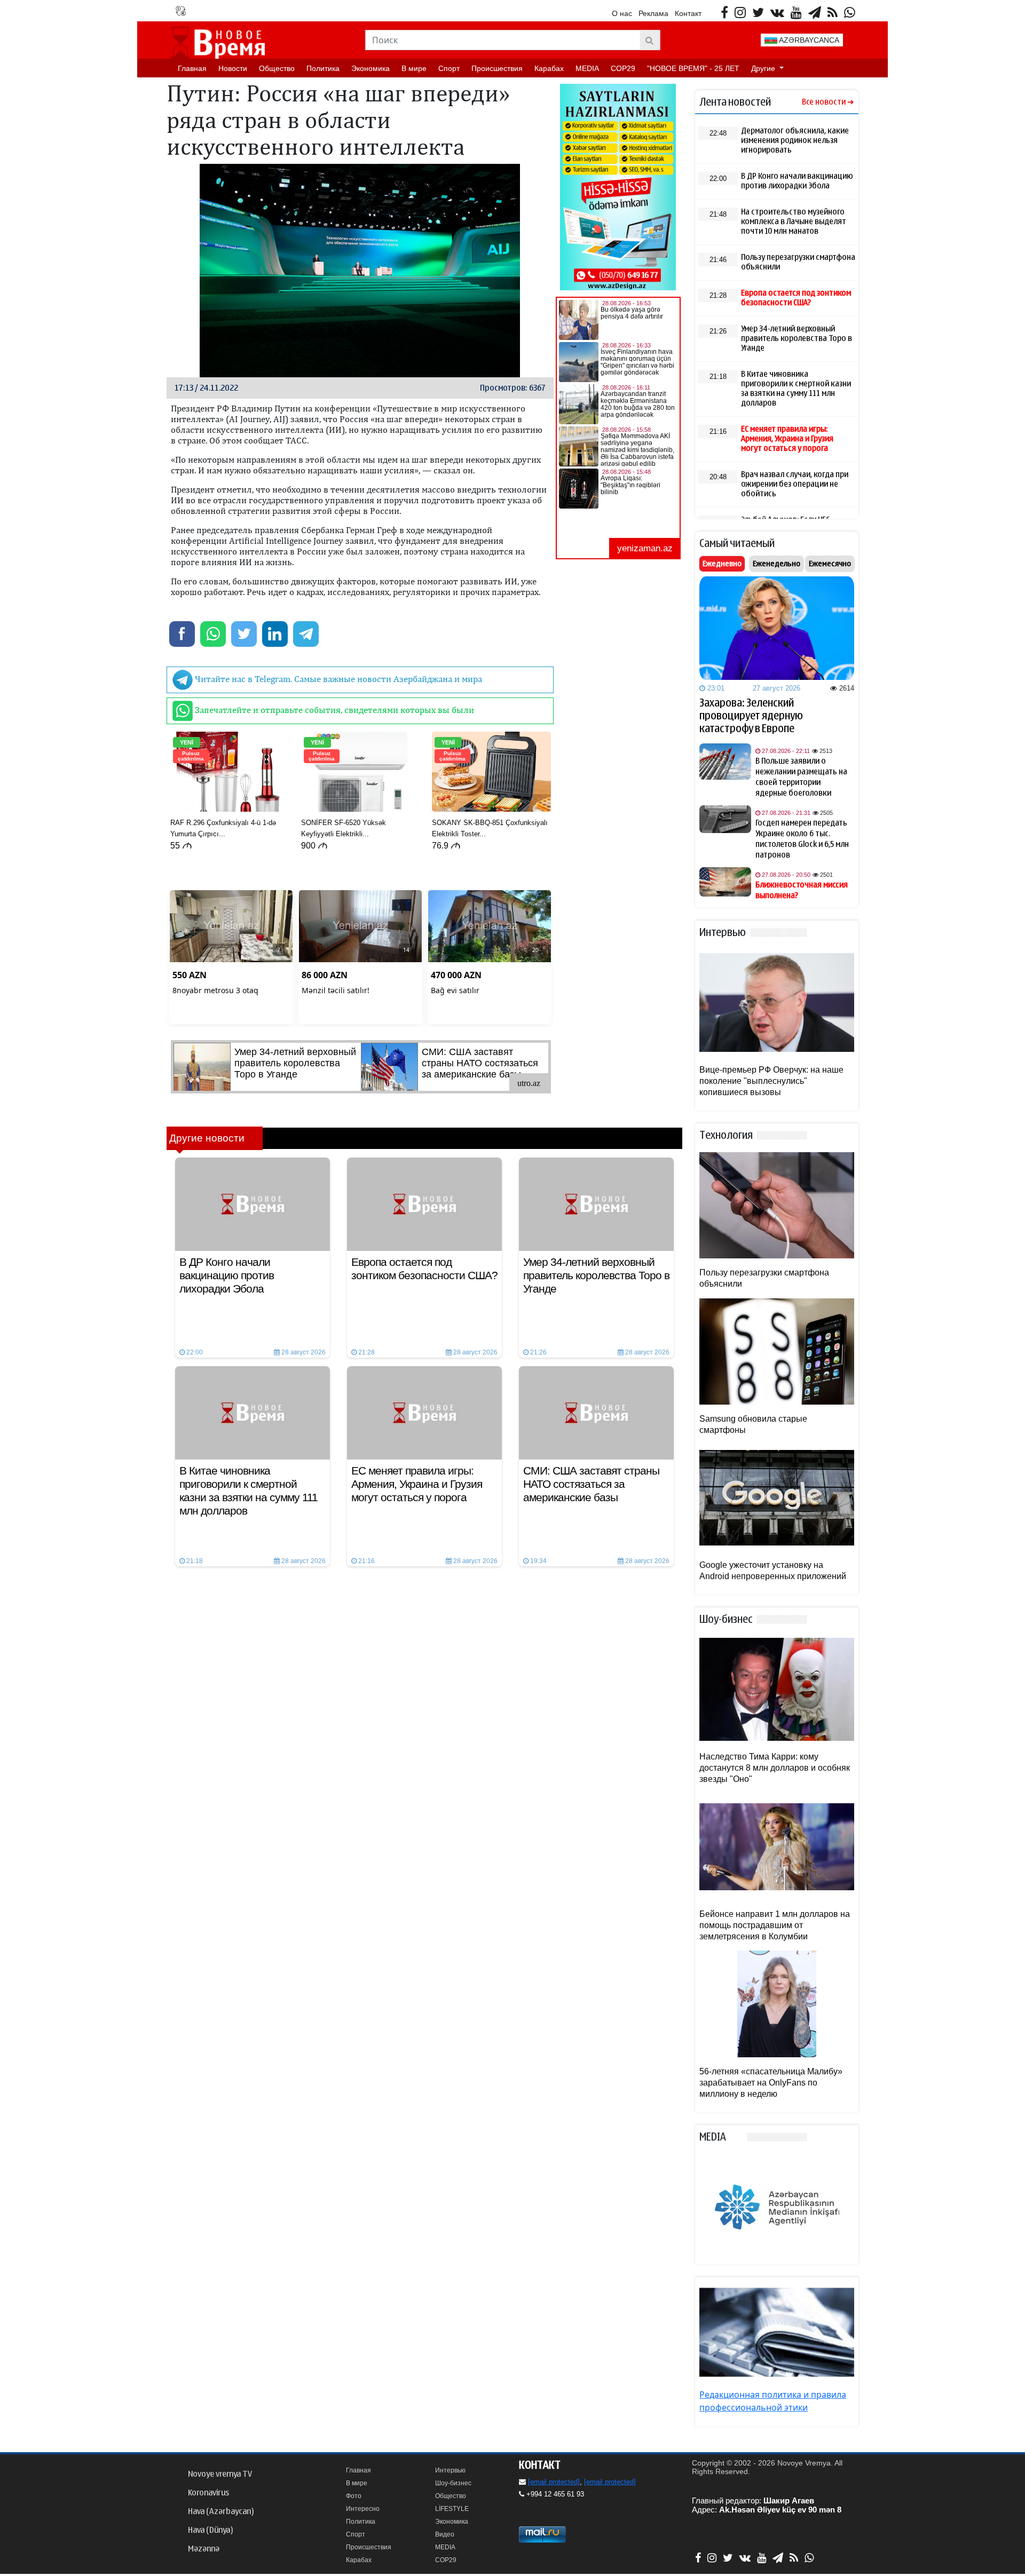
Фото (354, 2496)
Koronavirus (208, 2493)
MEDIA (587, 68)
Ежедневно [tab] (722, 564)
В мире (414, 68)
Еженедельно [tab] (776, 564)
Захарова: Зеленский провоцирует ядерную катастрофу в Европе (751, 716)
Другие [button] (764, 68)
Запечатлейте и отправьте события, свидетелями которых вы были (333, 710)
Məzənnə (204, 2549)
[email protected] (554, 2482)
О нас (622, 13)
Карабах (549, 68)
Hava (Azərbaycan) (221, 2511)
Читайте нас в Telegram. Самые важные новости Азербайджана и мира (337, 679)
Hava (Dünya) (210, 2530)
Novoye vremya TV (220, 2474)
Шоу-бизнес (453, 2483)
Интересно (363, 2509)
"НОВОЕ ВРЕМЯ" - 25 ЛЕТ (693, 68)
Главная (192, 68)
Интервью (450, 2470)
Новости (233, 68)
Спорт (449, 68)
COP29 (623, 68)
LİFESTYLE (452, 2509)
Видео (445, 2534)
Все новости (824, 102)
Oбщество (277, 68)
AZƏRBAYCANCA (808, 40)
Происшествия (497, 68)
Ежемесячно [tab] (830, 564)
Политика (323, 68)
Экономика (370, 68)
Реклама (653, 13)
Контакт (688, 13)
